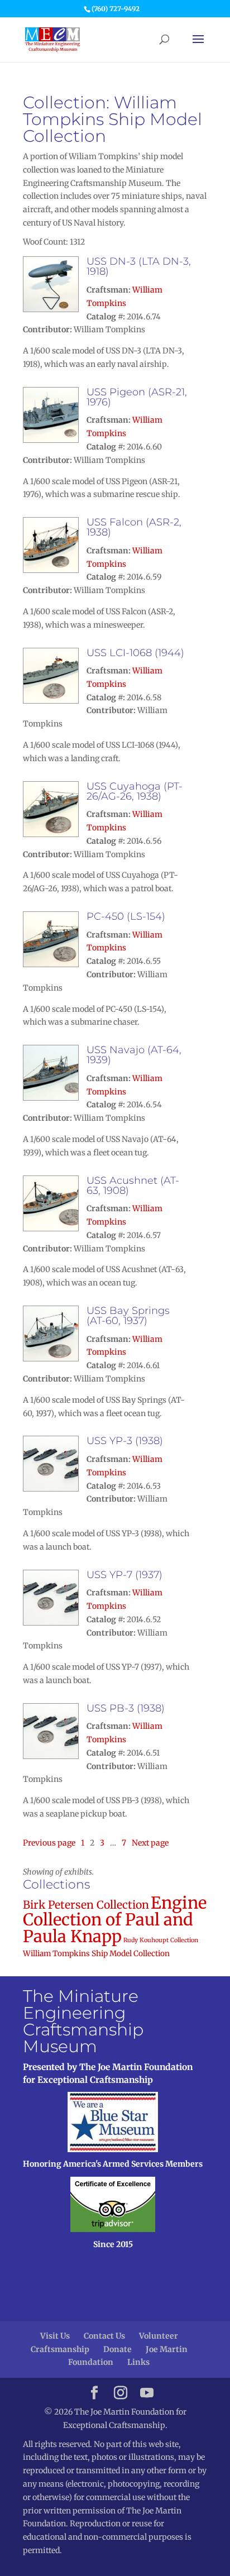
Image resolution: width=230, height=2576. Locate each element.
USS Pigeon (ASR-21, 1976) (137, 397)
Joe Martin (167, 2349)
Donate (118, 2349)
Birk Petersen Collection (86, 1905)
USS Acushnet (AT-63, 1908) (133, 1186)
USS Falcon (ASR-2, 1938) (134, 527)
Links (138, 2362)
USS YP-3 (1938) (125, 1441)
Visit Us (55, 2336)
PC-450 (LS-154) (126, 916)
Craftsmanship (60, 2349)
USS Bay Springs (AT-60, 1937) (128, 1316)
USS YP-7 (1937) (124, 1575)
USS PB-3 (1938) (126, 1708)
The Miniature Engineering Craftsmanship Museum (83, 2021)
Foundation (91, 2362)
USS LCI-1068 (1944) (135, 653)
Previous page (49, 1843)
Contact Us (104, 2336)
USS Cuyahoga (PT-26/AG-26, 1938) (135, 791)
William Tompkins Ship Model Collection (96, 1954)
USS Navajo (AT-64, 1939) (134, 1055)
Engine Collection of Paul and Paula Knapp (115, 1920)
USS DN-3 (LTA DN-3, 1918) (139, 266)
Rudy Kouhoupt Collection (161, 1940)
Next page (150, 1843)
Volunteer (159, 2336)
